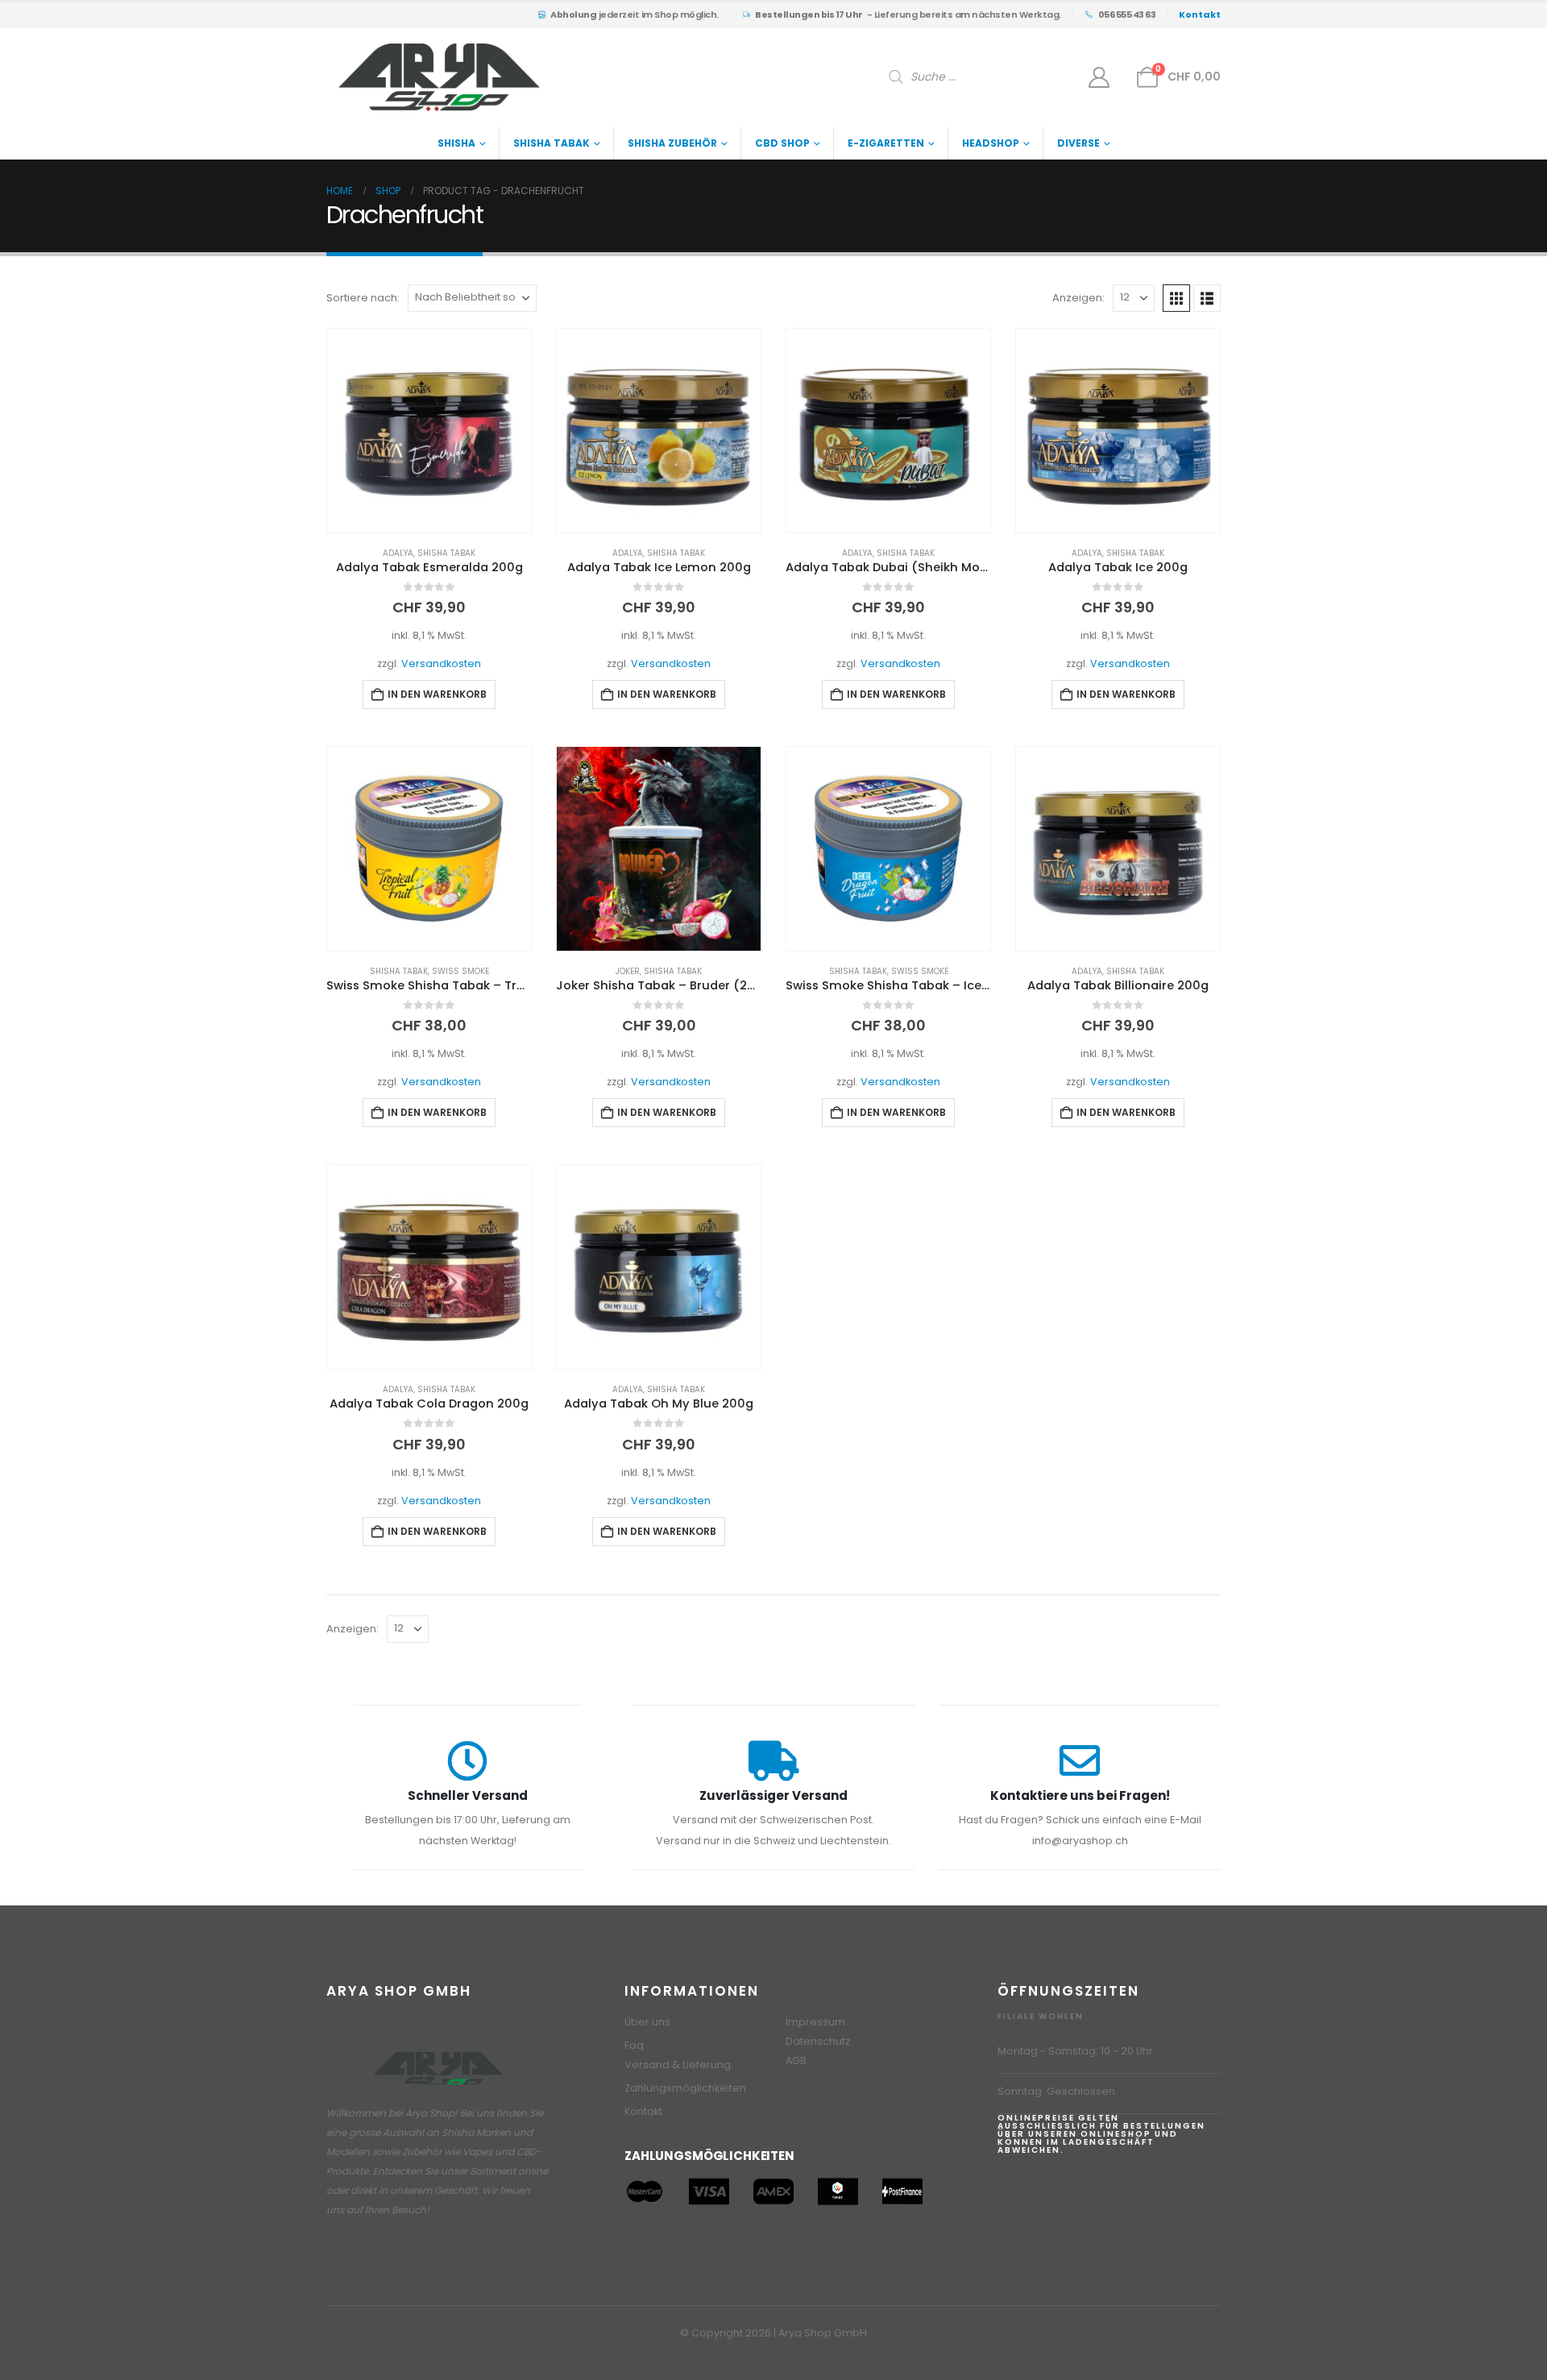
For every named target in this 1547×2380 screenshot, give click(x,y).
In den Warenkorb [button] (437, 694)
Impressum (815, 2022)
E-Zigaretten (886, 143)
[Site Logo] (439, 77)
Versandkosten (441, 663)
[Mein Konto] (1099, 77)
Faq (634, 2045)
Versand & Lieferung (678, 2065)
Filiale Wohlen (1041, 2016)
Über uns (647, 2022)
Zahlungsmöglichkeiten (685, 2088)
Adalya (398, 553)
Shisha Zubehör (672, 143)
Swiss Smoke (460, 971)
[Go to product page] (429, 431)
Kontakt (643, 2111)
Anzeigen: (1078, 298)
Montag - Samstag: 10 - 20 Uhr (1075, 2051)
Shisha (456, 143)
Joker (628, 971)
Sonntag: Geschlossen (1056, 2091)
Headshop (991, 143)
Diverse (1078, 143)
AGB (796, 2061)
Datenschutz (818, 2041)
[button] (1176, 298)
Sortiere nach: (363, 298)
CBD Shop (782, 143)
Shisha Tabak (552, 143)
